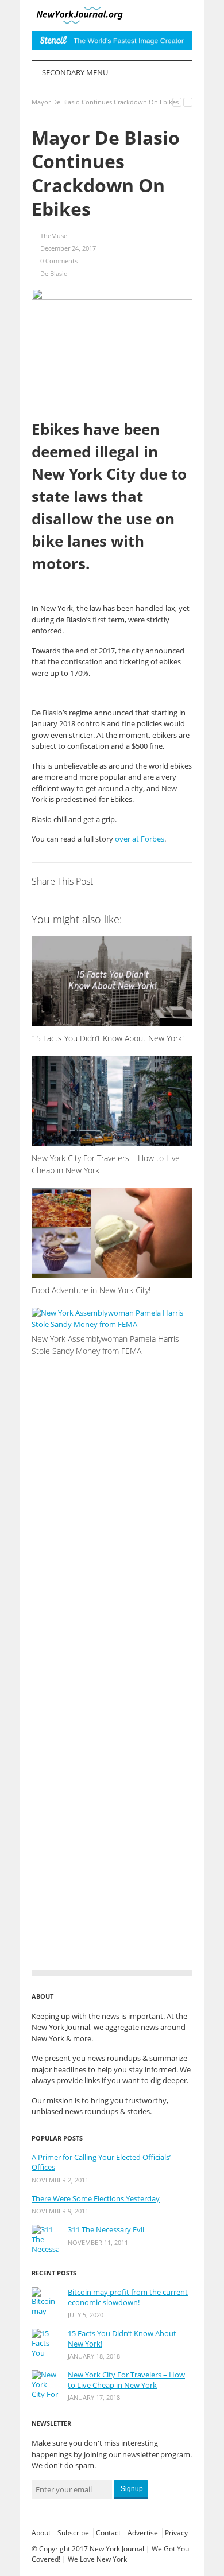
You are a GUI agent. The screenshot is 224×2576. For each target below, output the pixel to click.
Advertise (143, 2533)
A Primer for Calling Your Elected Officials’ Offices (101, 2163)
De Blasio (54, 273)
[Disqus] (112, 1512)
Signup (132, 2489)
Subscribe (73, 2533)
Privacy (176, 2533)
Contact (108, 2533)
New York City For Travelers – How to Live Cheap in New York (126, 2380)
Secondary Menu (74, 72)
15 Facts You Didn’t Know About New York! (122, 2339)
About (41, 2533)
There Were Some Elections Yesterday (96, 2199)
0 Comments (59, 261)
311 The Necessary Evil (106, 2230)
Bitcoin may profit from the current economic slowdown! (128, 2297)
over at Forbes (140, 839)
